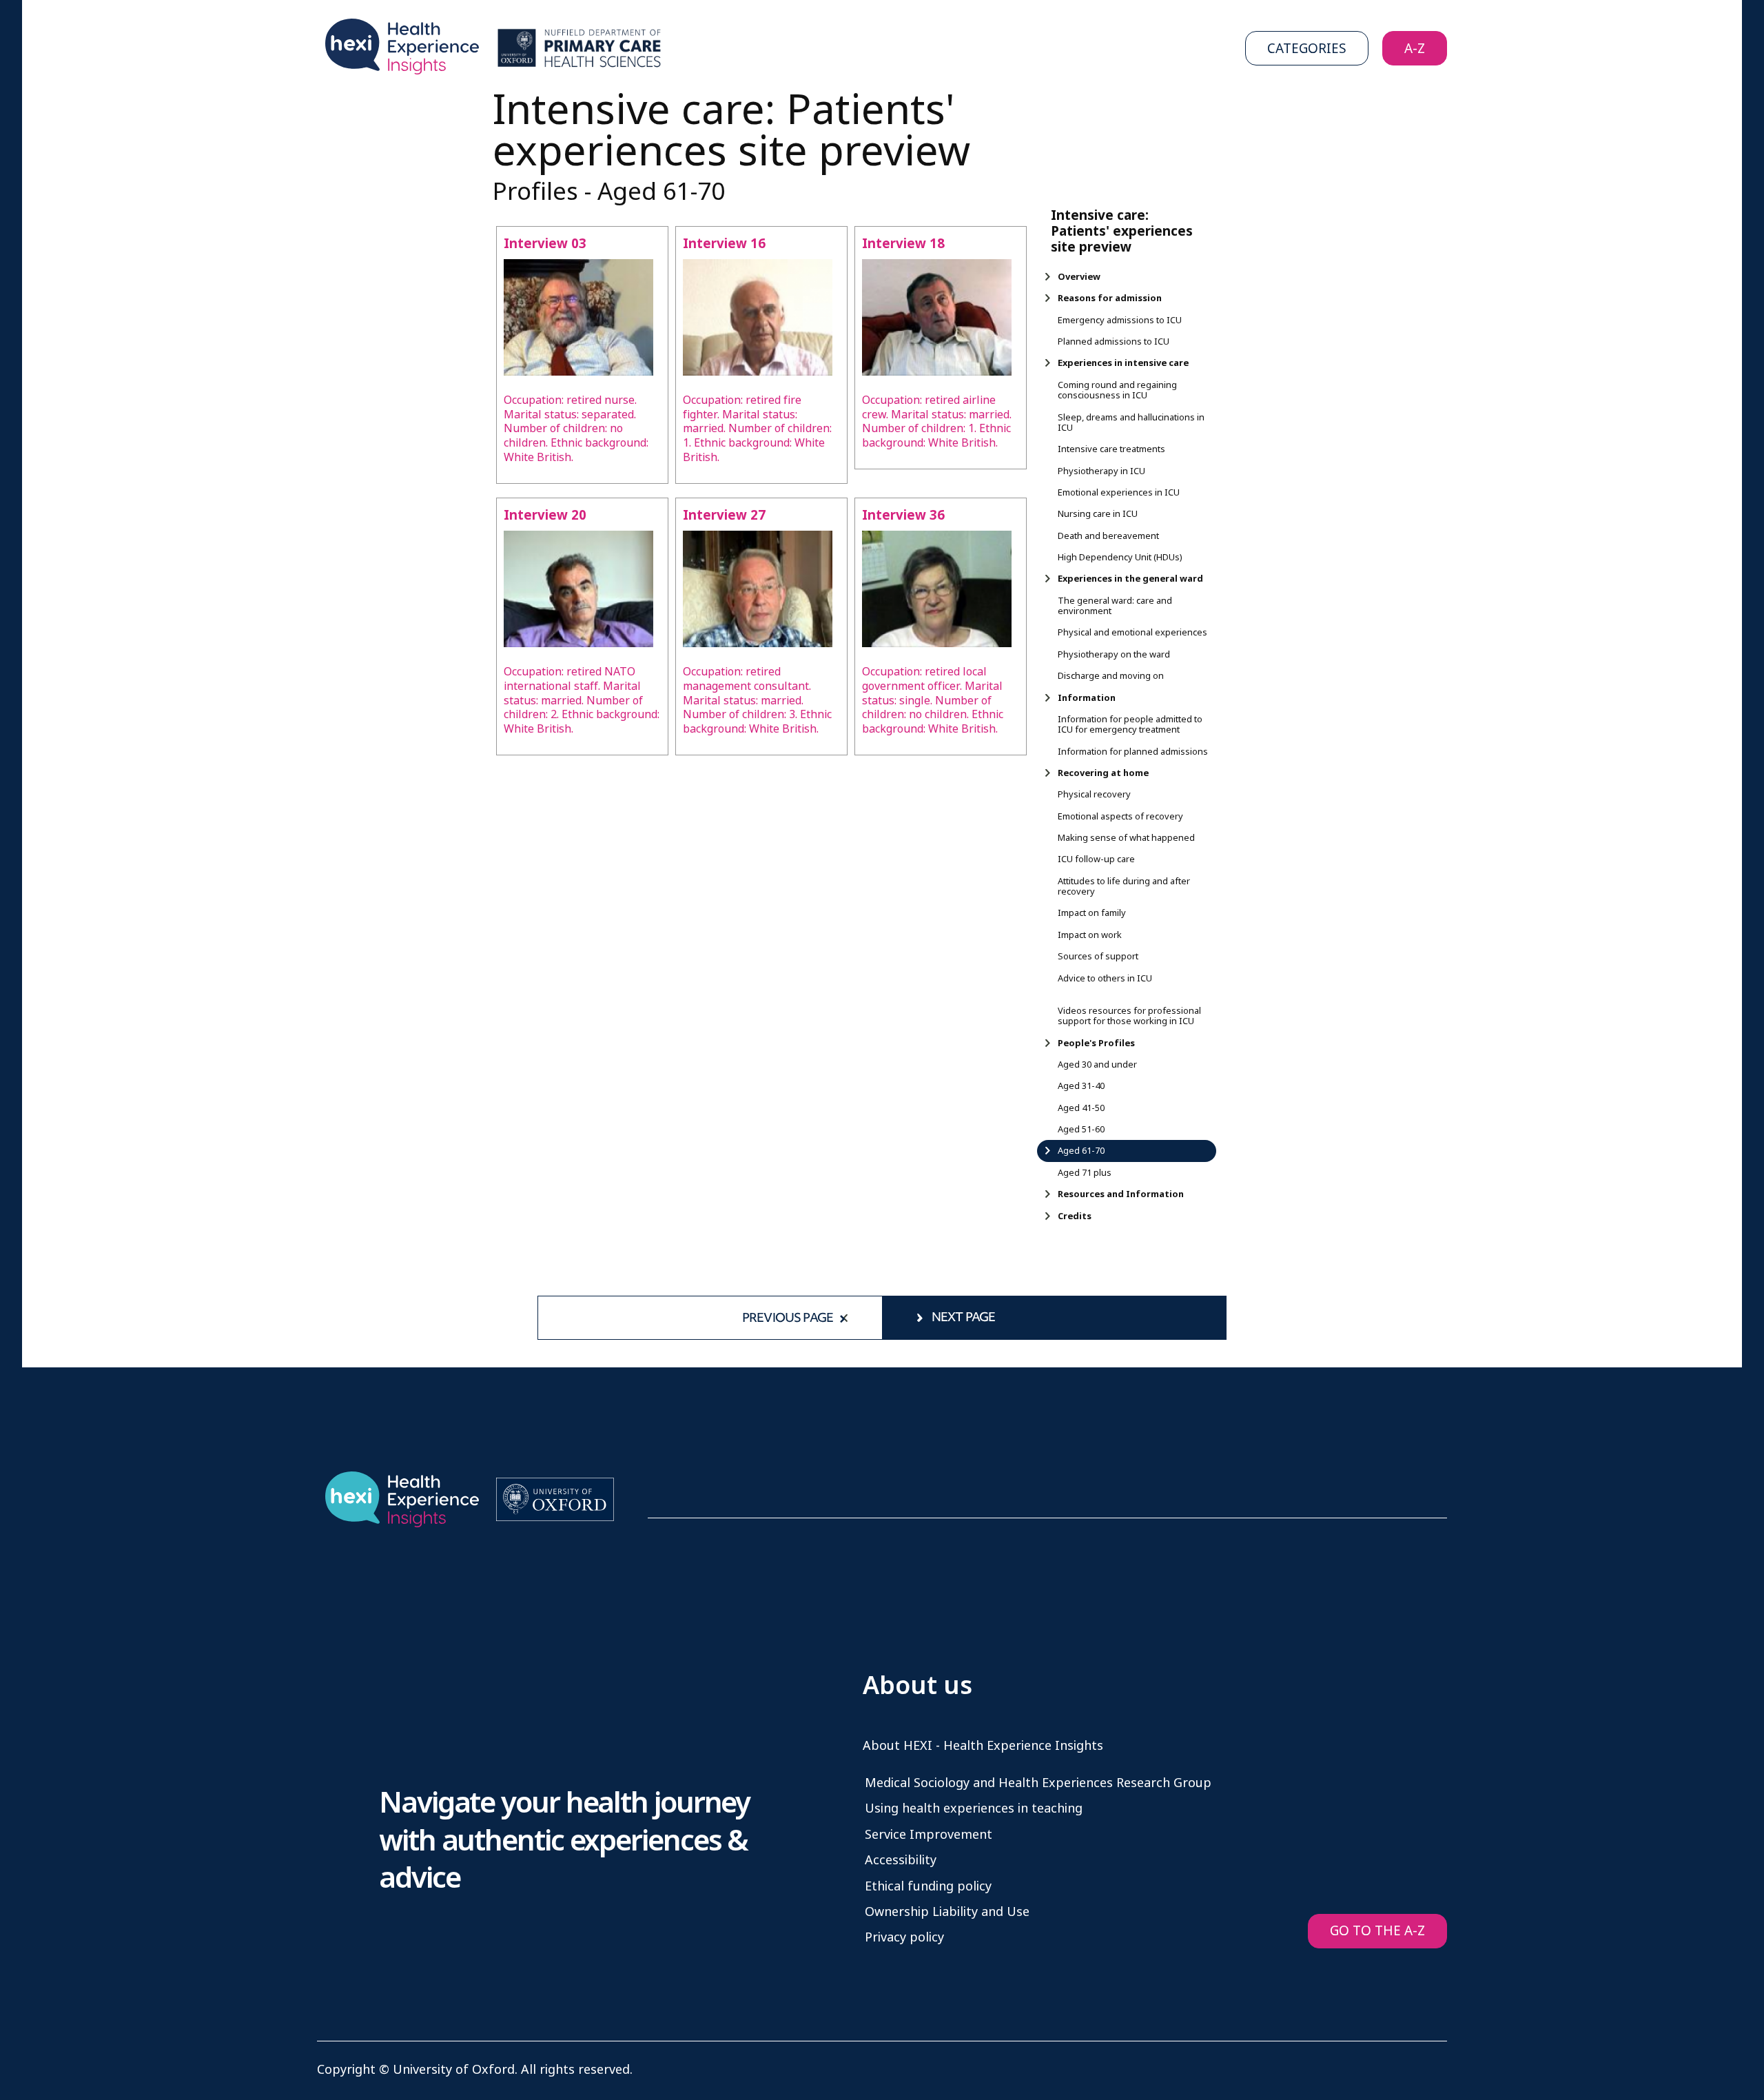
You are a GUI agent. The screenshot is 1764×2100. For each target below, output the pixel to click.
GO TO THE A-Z (1377, 1931)
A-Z (1415, 49)
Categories (1307, 49)
